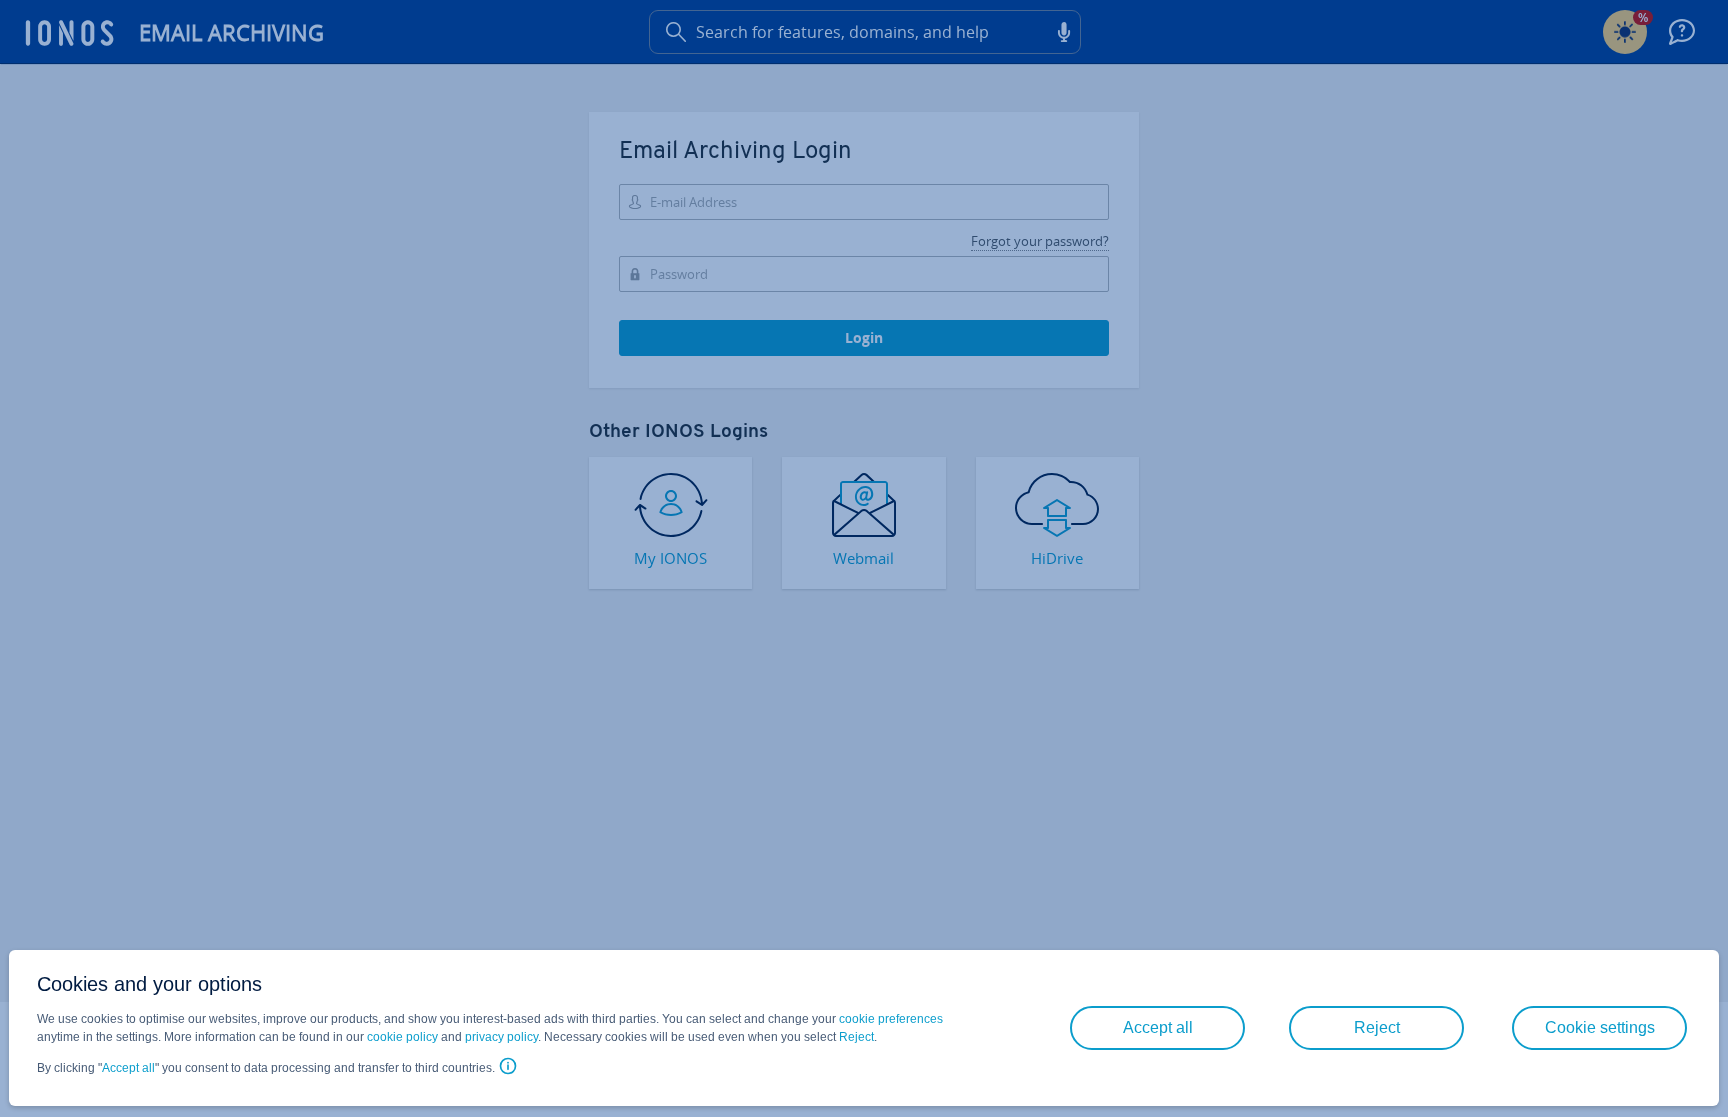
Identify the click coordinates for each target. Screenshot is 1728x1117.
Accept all (128, 1068)
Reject (856, 1037)
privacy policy (501, 1037)
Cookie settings (1600, 1027)
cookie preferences (891, 1019)
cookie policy (402, 1037)
